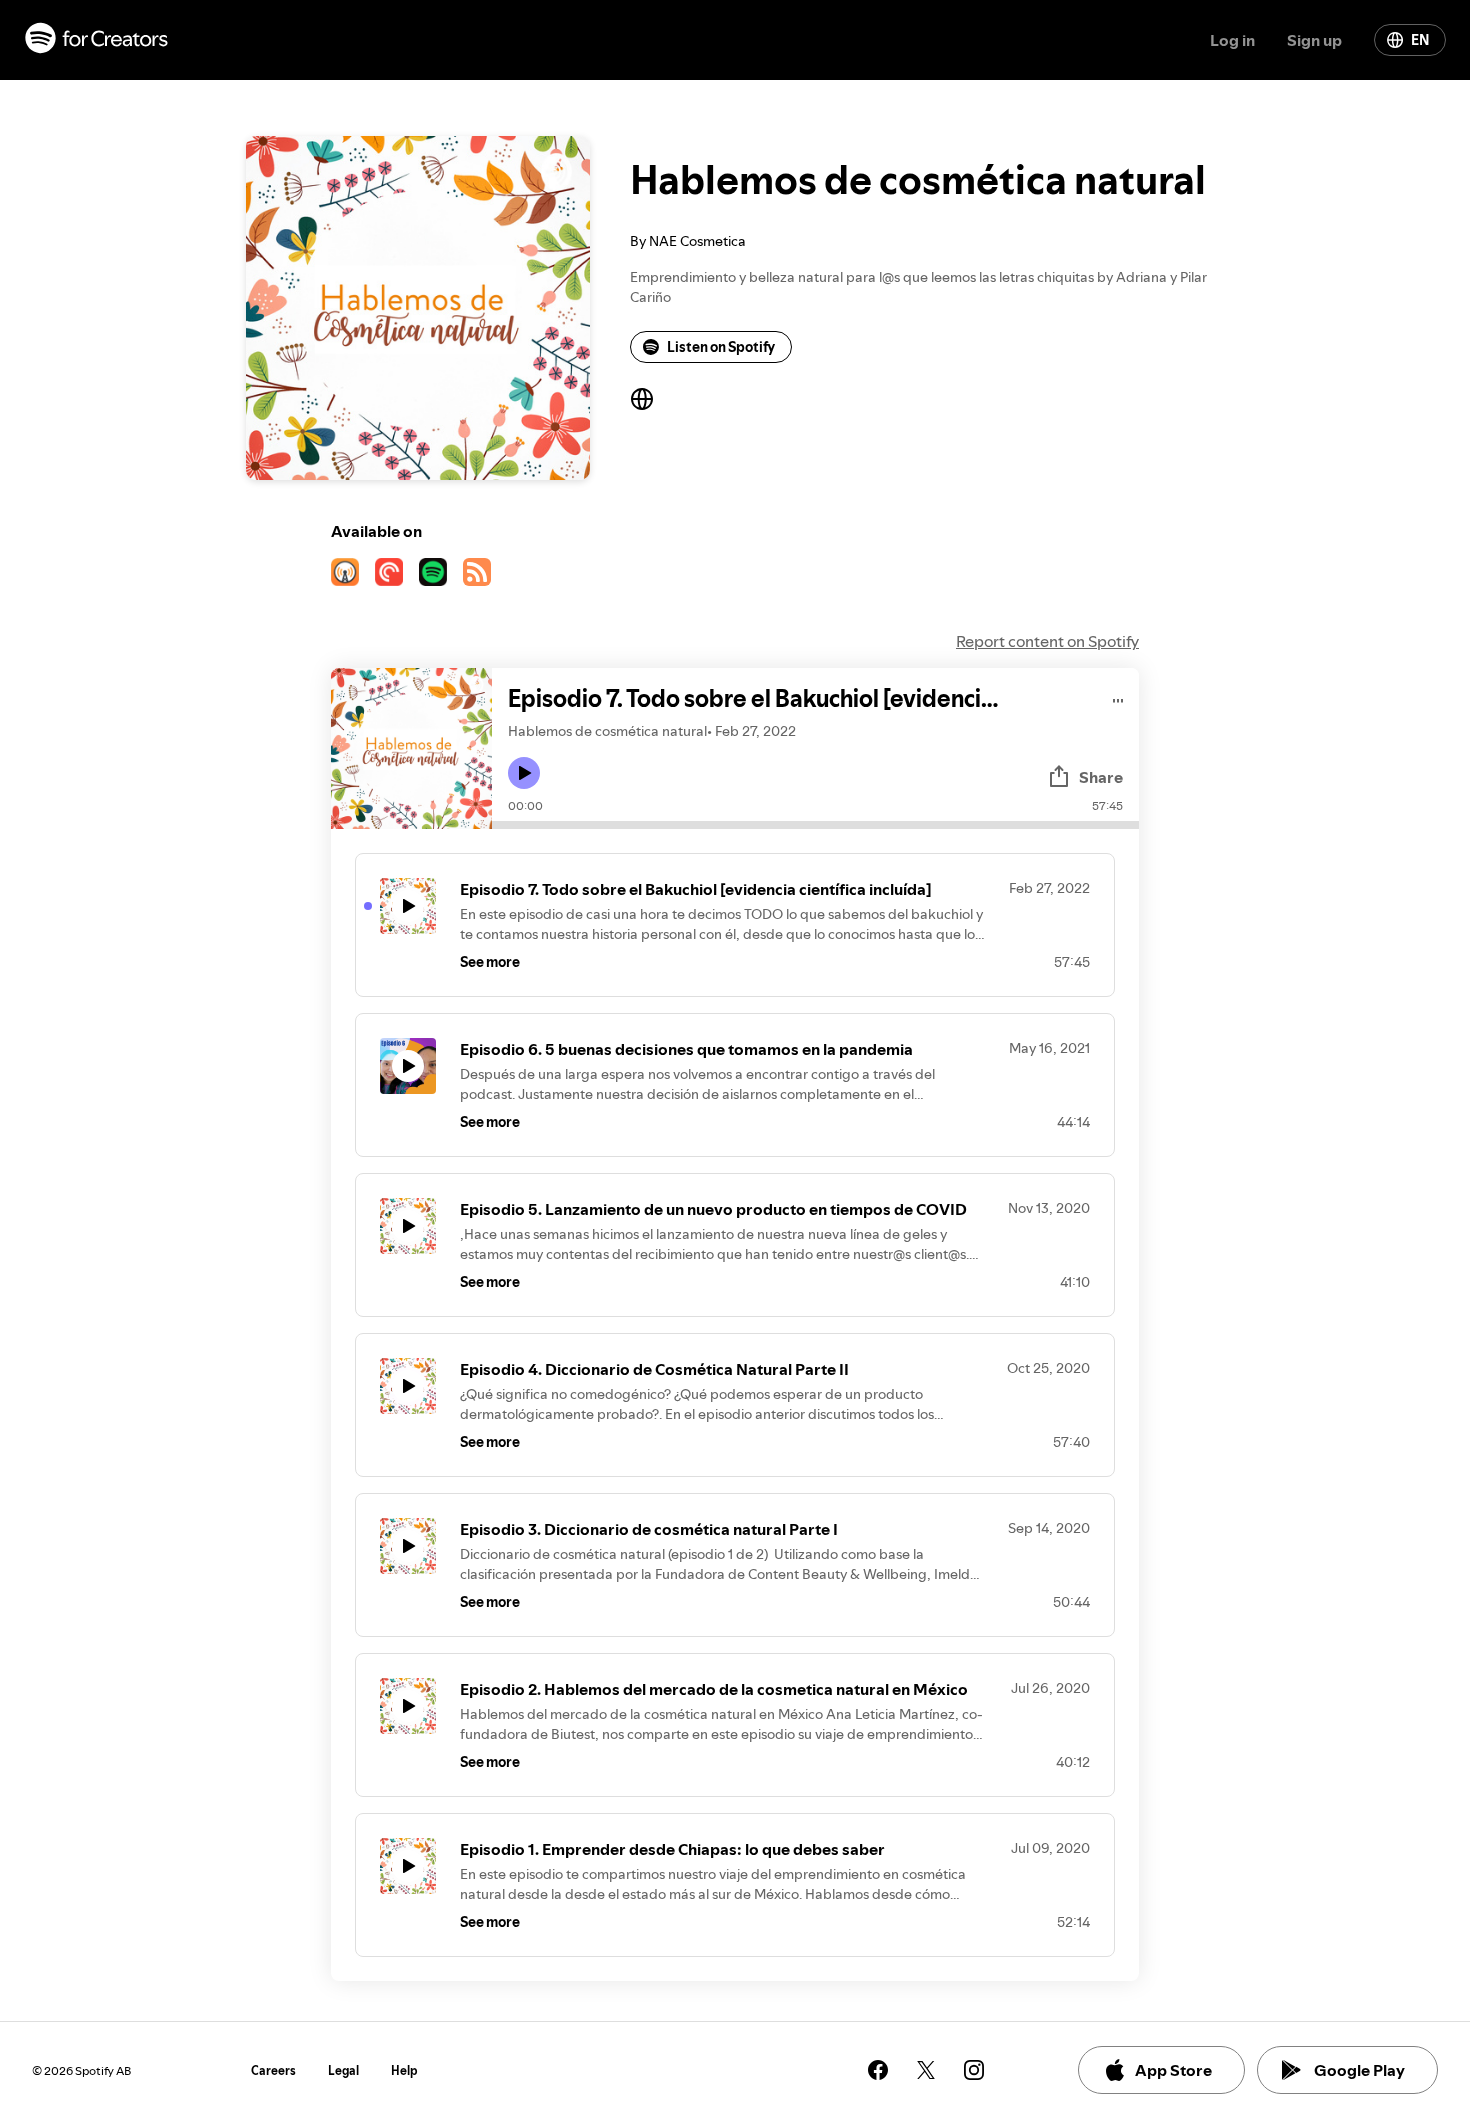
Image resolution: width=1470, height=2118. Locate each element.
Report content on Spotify (1047, 641)
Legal (343, 2070)
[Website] (642, 399)
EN (1420, 40)
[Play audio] (1118, 697)
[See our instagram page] (974, 2070)
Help (404, 2070)
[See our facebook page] (878, 2070)
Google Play (1359, 2070)
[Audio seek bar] (815, 825)
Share (1101, 777)
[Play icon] (524, 773)
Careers (273, 2070)
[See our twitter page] (926, 2070)
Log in (1232, 40)
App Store (1173, 2070)
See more (490, 962)
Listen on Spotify (721, 347)
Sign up (1314, 40)
